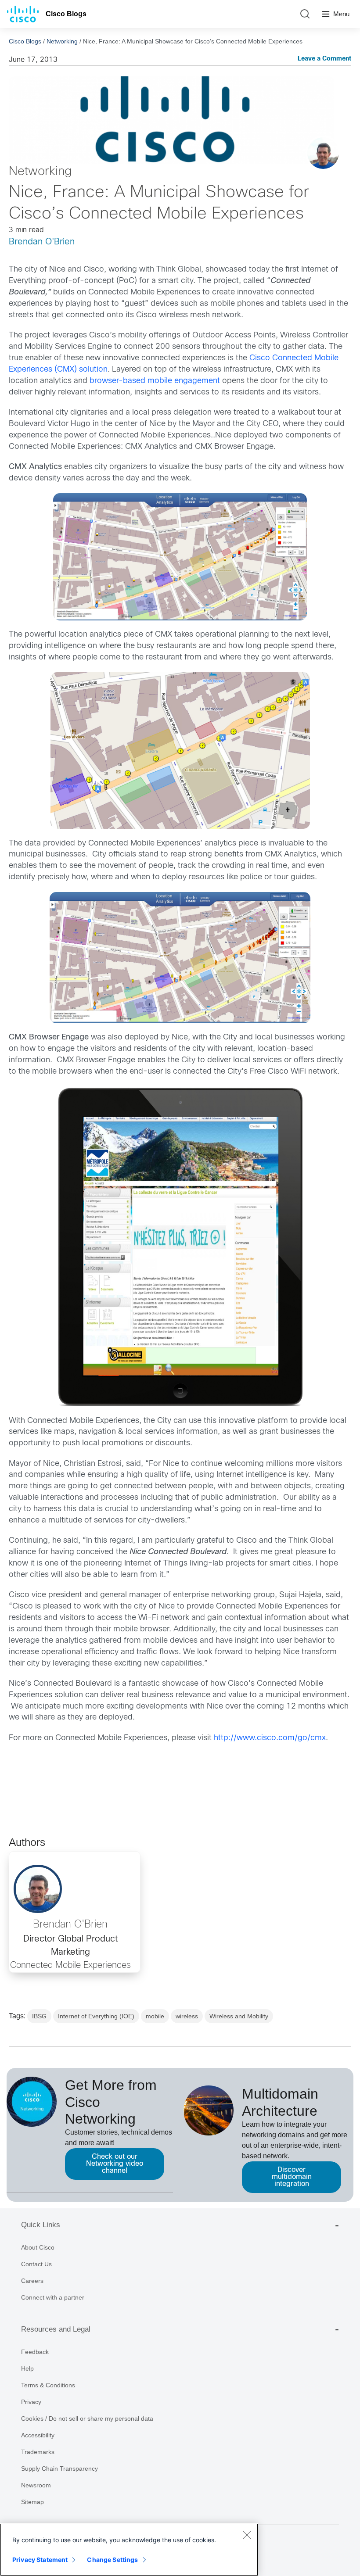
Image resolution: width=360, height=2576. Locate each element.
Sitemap (32, 2502)
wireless (187, 2016)
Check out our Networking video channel (115, 2164)
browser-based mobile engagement (155, 381)
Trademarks (38, 2452)
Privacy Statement (40, 2560)
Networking (62, 41)
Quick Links (41, 2225)
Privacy (31, 2402)
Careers (32, 2281)
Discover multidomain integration (292, 2177)
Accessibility (38, 2435)
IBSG (39, 2016)
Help (27, 2368)
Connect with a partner (53, 2297)
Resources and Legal (56, 2329)
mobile (155, 2016)
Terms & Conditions (48, 2385)
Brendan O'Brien (42, 242)
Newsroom (36, 2485)
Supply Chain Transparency (59, 2469)
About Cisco (38, 2247)
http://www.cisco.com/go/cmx (270, 1738)
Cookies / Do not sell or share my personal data (87, 2418)
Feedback (35, 2352)
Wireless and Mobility (239, 2016)
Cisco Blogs (66, 14)
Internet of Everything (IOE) (96, 2016)
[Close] (247, 2535)
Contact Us (36, 2264)
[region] (129, 2550)
